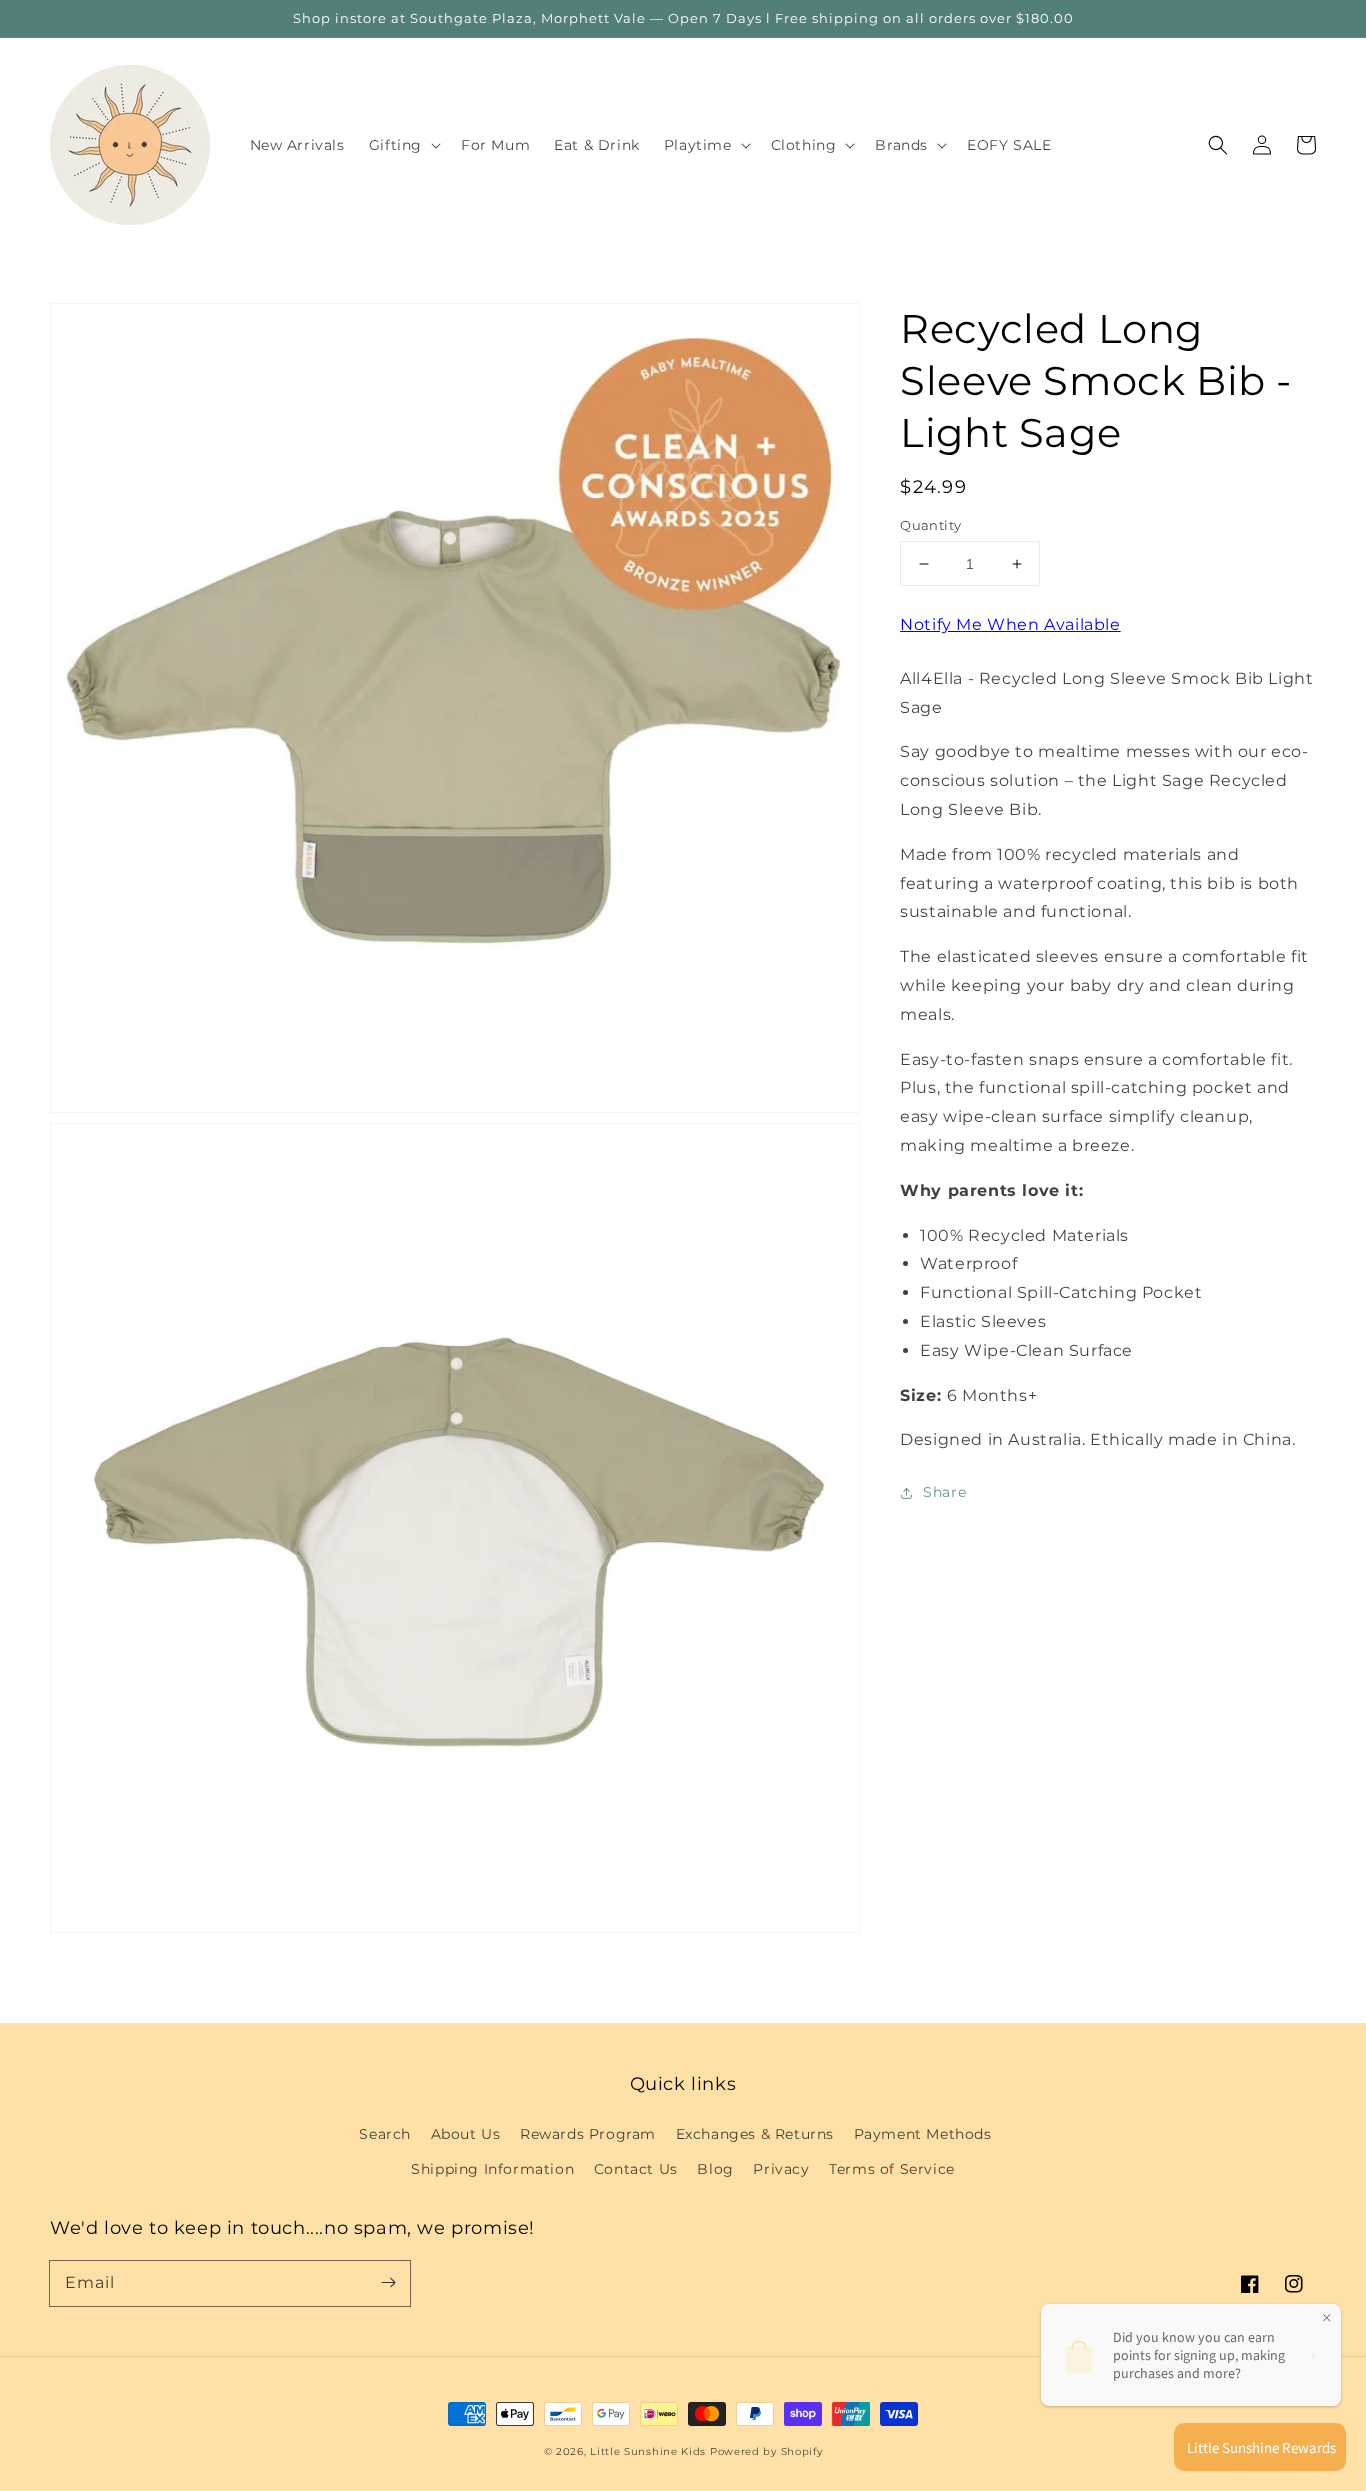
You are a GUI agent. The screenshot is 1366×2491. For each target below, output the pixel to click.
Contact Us (636, 2169)
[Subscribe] (388, 2283)
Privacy (781, 2169)
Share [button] (944, 1493)
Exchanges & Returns (755, 2134)
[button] (1218, 145)
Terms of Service (892, 2169)
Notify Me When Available (1010, 624)
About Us (466, 2134)
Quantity (930, 525)
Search (385, 2134)
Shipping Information (492, 2169)
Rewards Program (588, 2134)
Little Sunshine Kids (648, 2451)
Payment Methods (923, 2134)
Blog (715, 2169)
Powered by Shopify (766, 2451)
